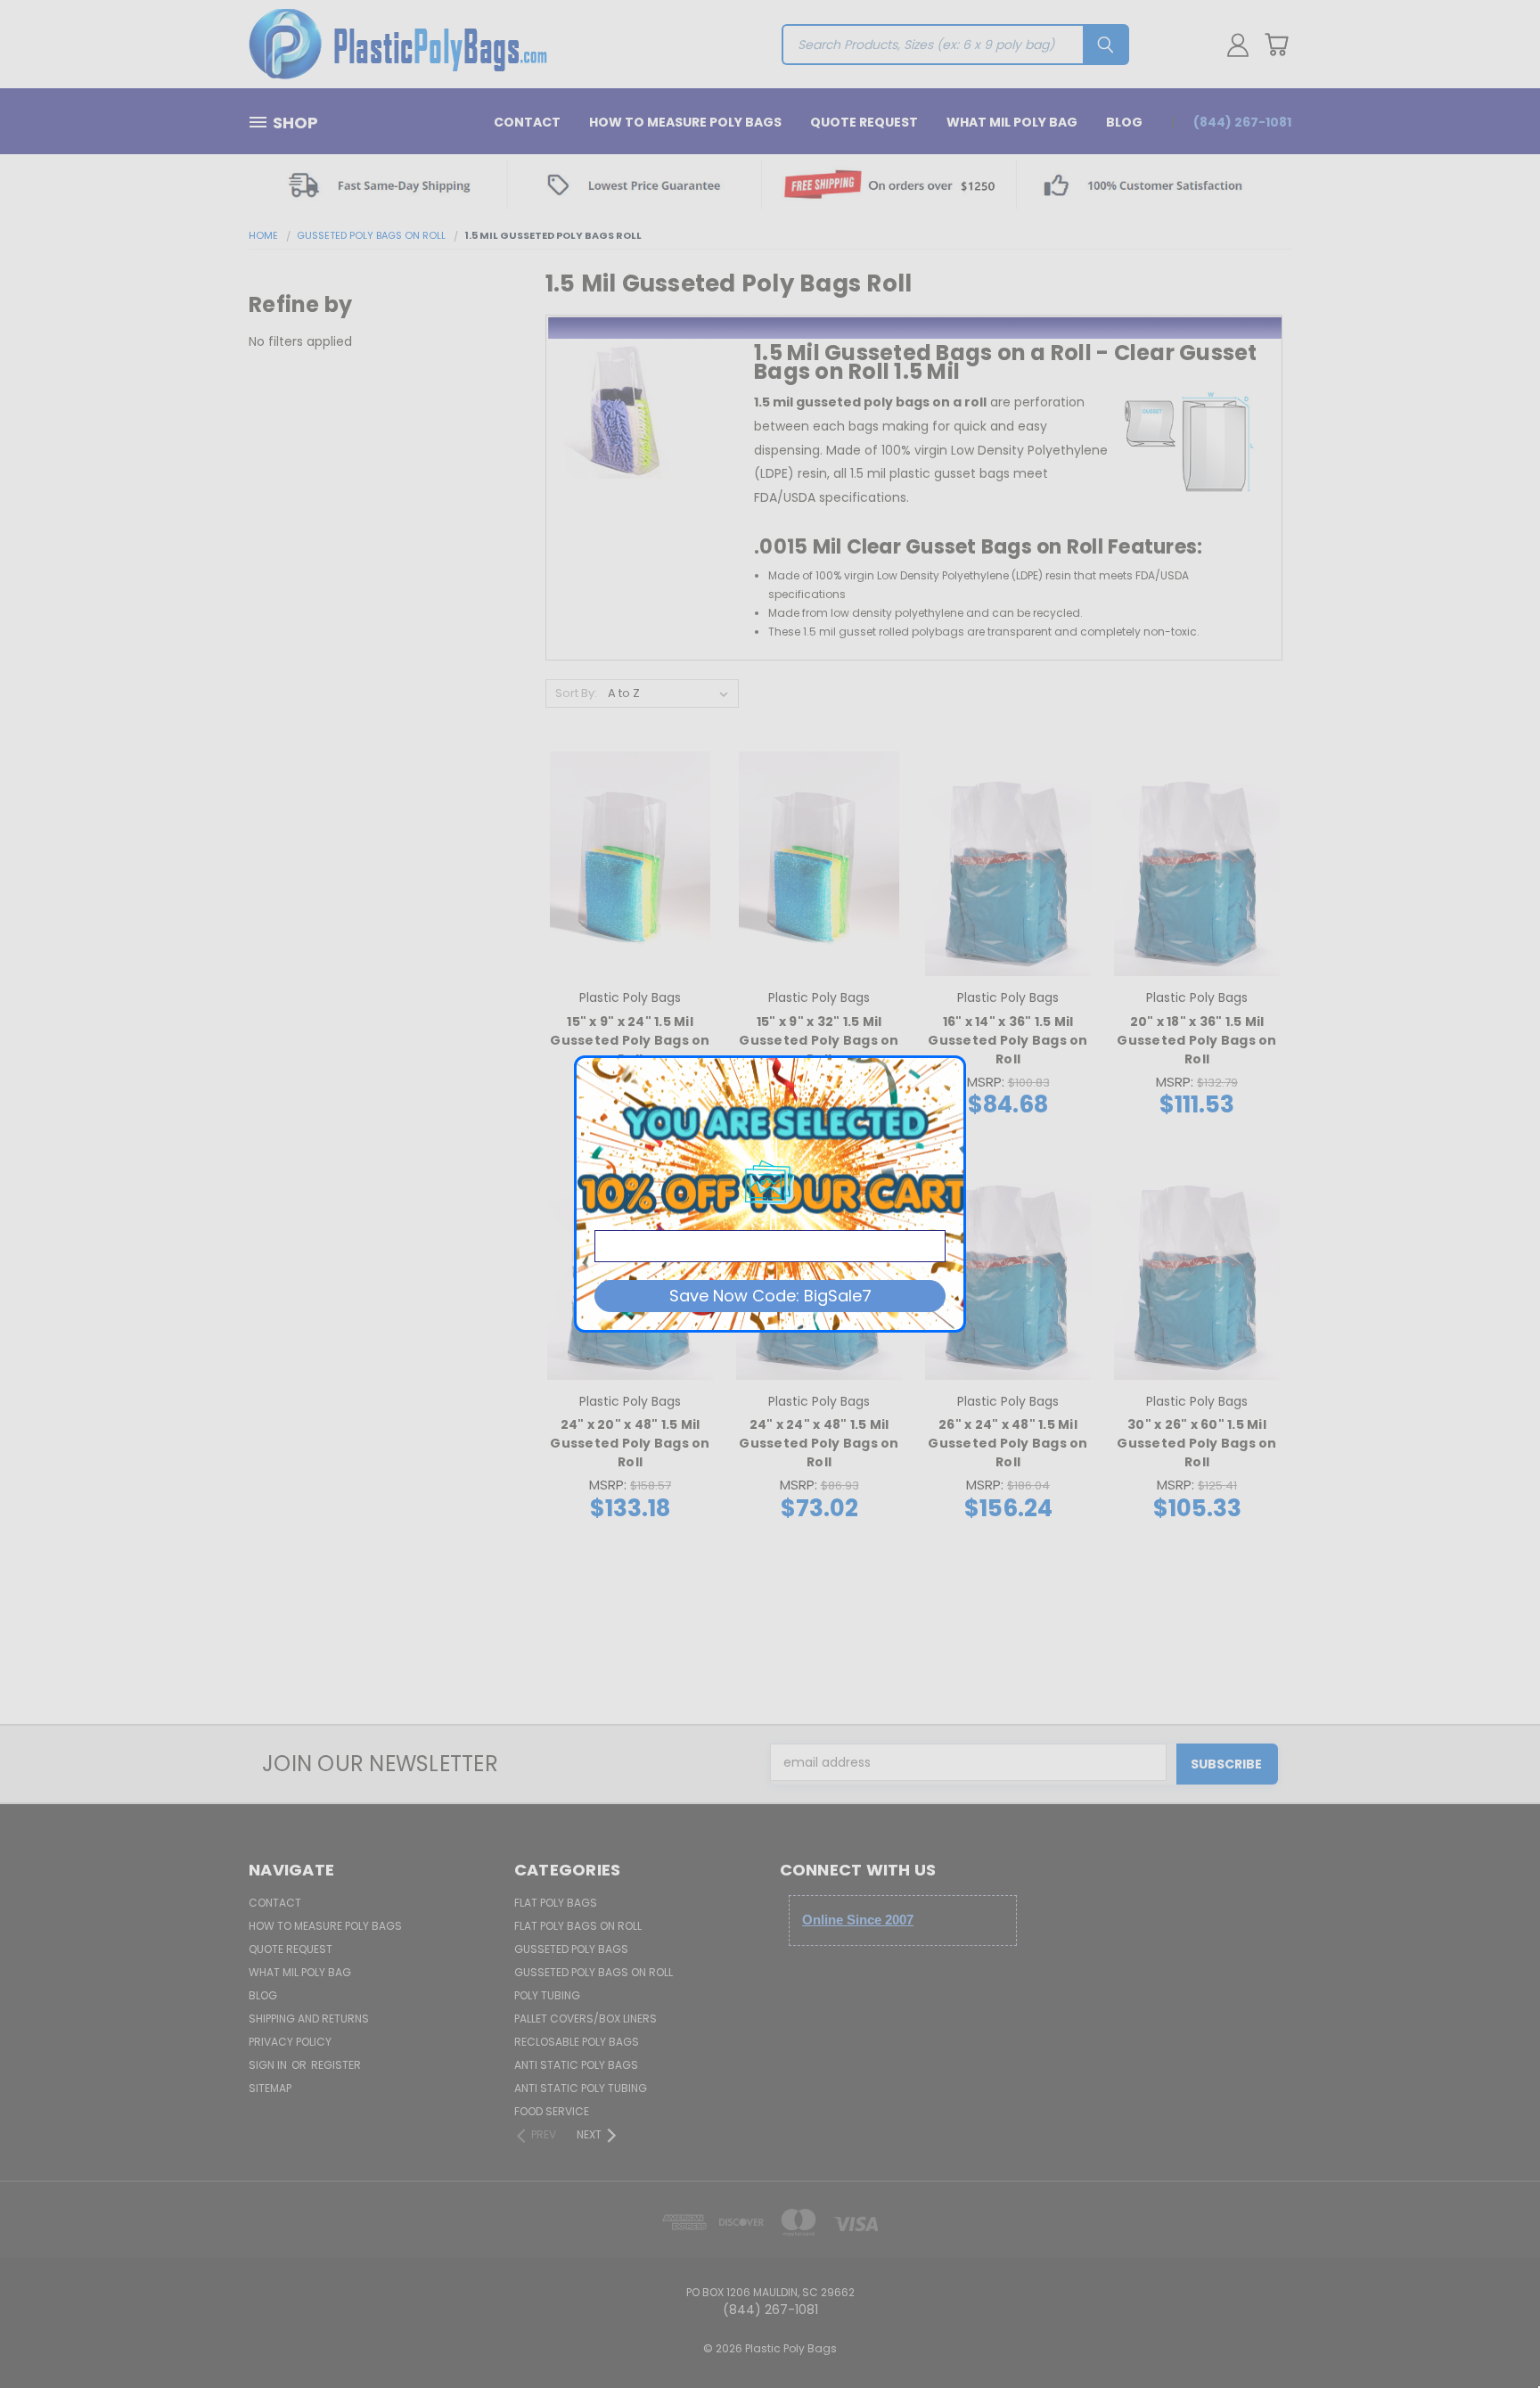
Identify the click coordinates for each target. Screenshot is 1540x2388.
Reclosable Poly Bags (577, 2042)
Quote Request (864, 122)
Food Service (552, 2111)
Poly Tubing (547, 1995)
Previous (1493, 2332)
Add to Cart (631, 895)
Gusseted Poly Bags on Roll (594, 1972)
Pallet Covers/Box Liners (586, 2019)
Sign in (269, 2065)
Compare (624, 862)
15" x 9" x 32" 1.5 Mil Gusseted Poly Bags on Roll (819, 1040)
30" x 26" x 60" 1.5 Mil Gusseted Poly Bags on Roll (1196, 1443)
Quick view (630, 828)
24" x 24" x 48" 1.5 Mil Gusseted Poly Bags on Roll (819, 1443)
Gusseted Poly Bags (571, 1949)
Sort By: (576, 693)
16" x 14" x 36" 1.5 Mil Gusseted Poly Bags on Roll (1008, 1040)
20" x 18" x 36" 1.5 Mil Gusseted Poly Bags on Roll (1196, 1040)
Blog (1124, 122)
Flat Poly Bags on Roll (578, 1926)
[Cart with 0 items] (1276, 45)
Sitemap (270, 2088)
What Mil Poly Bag (1012, 122)
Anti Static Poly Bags (576, 2065)
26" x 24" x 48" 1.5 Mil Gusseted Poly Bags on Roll (1008, 1443)
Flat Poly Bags (556, 1903)
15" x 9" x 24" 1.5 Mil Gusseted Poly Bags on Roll (630, 1040)
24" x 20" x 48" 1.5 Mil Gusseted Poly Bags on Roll (630, 1443)
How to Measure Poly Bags (685, 122)
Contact (527, 122)
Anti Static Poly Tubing (581, 2088)
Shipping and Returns (309, 2019)
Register (336, 2065)
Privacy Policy (290, 2042)
